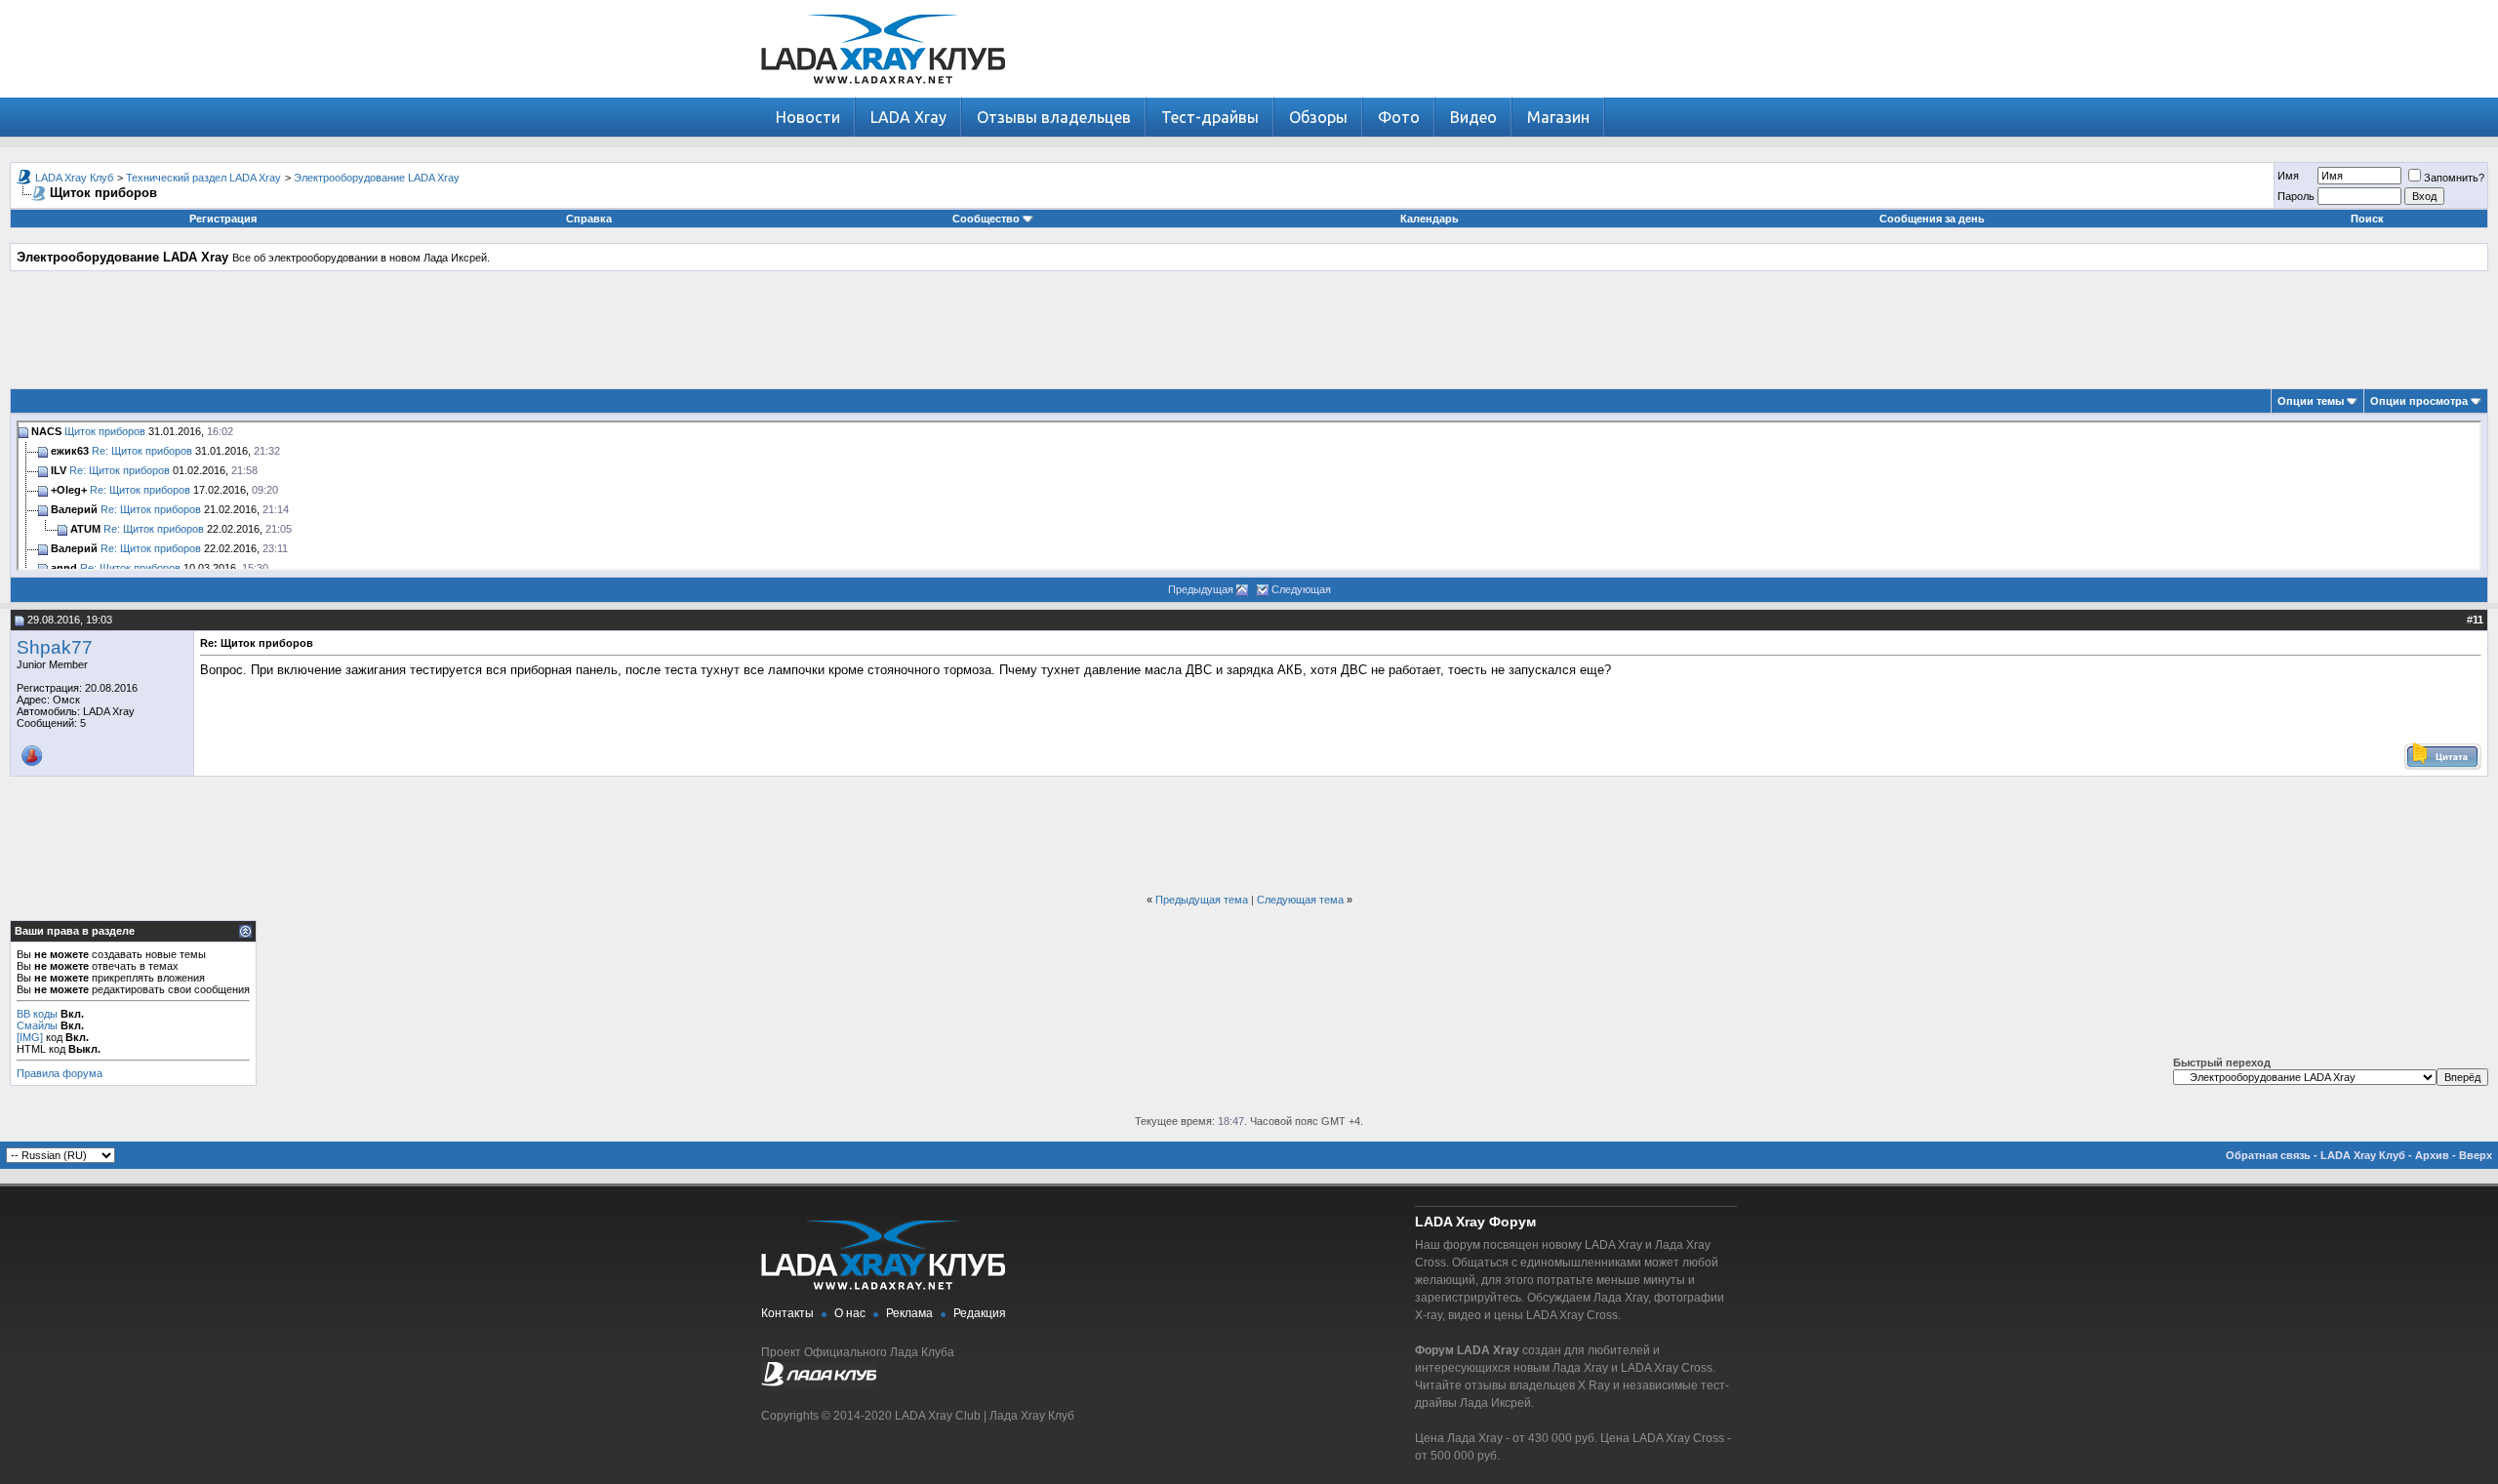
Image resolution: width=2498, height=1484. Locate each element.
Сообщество (986, 219)
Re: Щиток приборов (142, 451)
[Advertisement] (1249, 330)
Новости (808, 117)
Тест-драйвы (1210, 117)
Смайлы (37, 1025)
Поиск (2367, 219)
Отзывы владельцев (1054, 117)
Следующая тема (1300, 900)
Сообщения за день (1932, 219)
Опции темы (2311, 401)
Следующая (1301, 589)
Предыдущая (1201, 589)
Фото (1399, 117)
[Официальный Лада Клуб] (819, 1383)
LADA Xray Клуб (74, 178)
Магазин (1558, 117)
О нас (850, 1313)
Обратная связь (2268, 1155)
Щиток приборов (105, 431)
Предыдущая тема (1202, 900)
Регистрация (223, 219)
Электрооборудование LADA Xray (377, 178)
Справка (589, 219)
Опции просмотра (2419, 401)
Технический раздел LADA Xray (203, 178)
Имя (2288, 176)
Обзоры (1318, 117)
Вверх (2476, 1155)
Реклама (909, 1313)
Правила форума (60, 1073)
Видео (1473, 117)
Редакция (980, 1313)
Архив (2432, 1155)
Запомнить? (2454, 178)
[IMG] (30, 1037)
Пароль (2296, 196)
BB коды (37, 1014)
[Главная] (883, 93)
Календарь (1430, 219)
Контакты (787, 1313)
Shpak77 (55, 647)
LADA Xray (908, 117)
